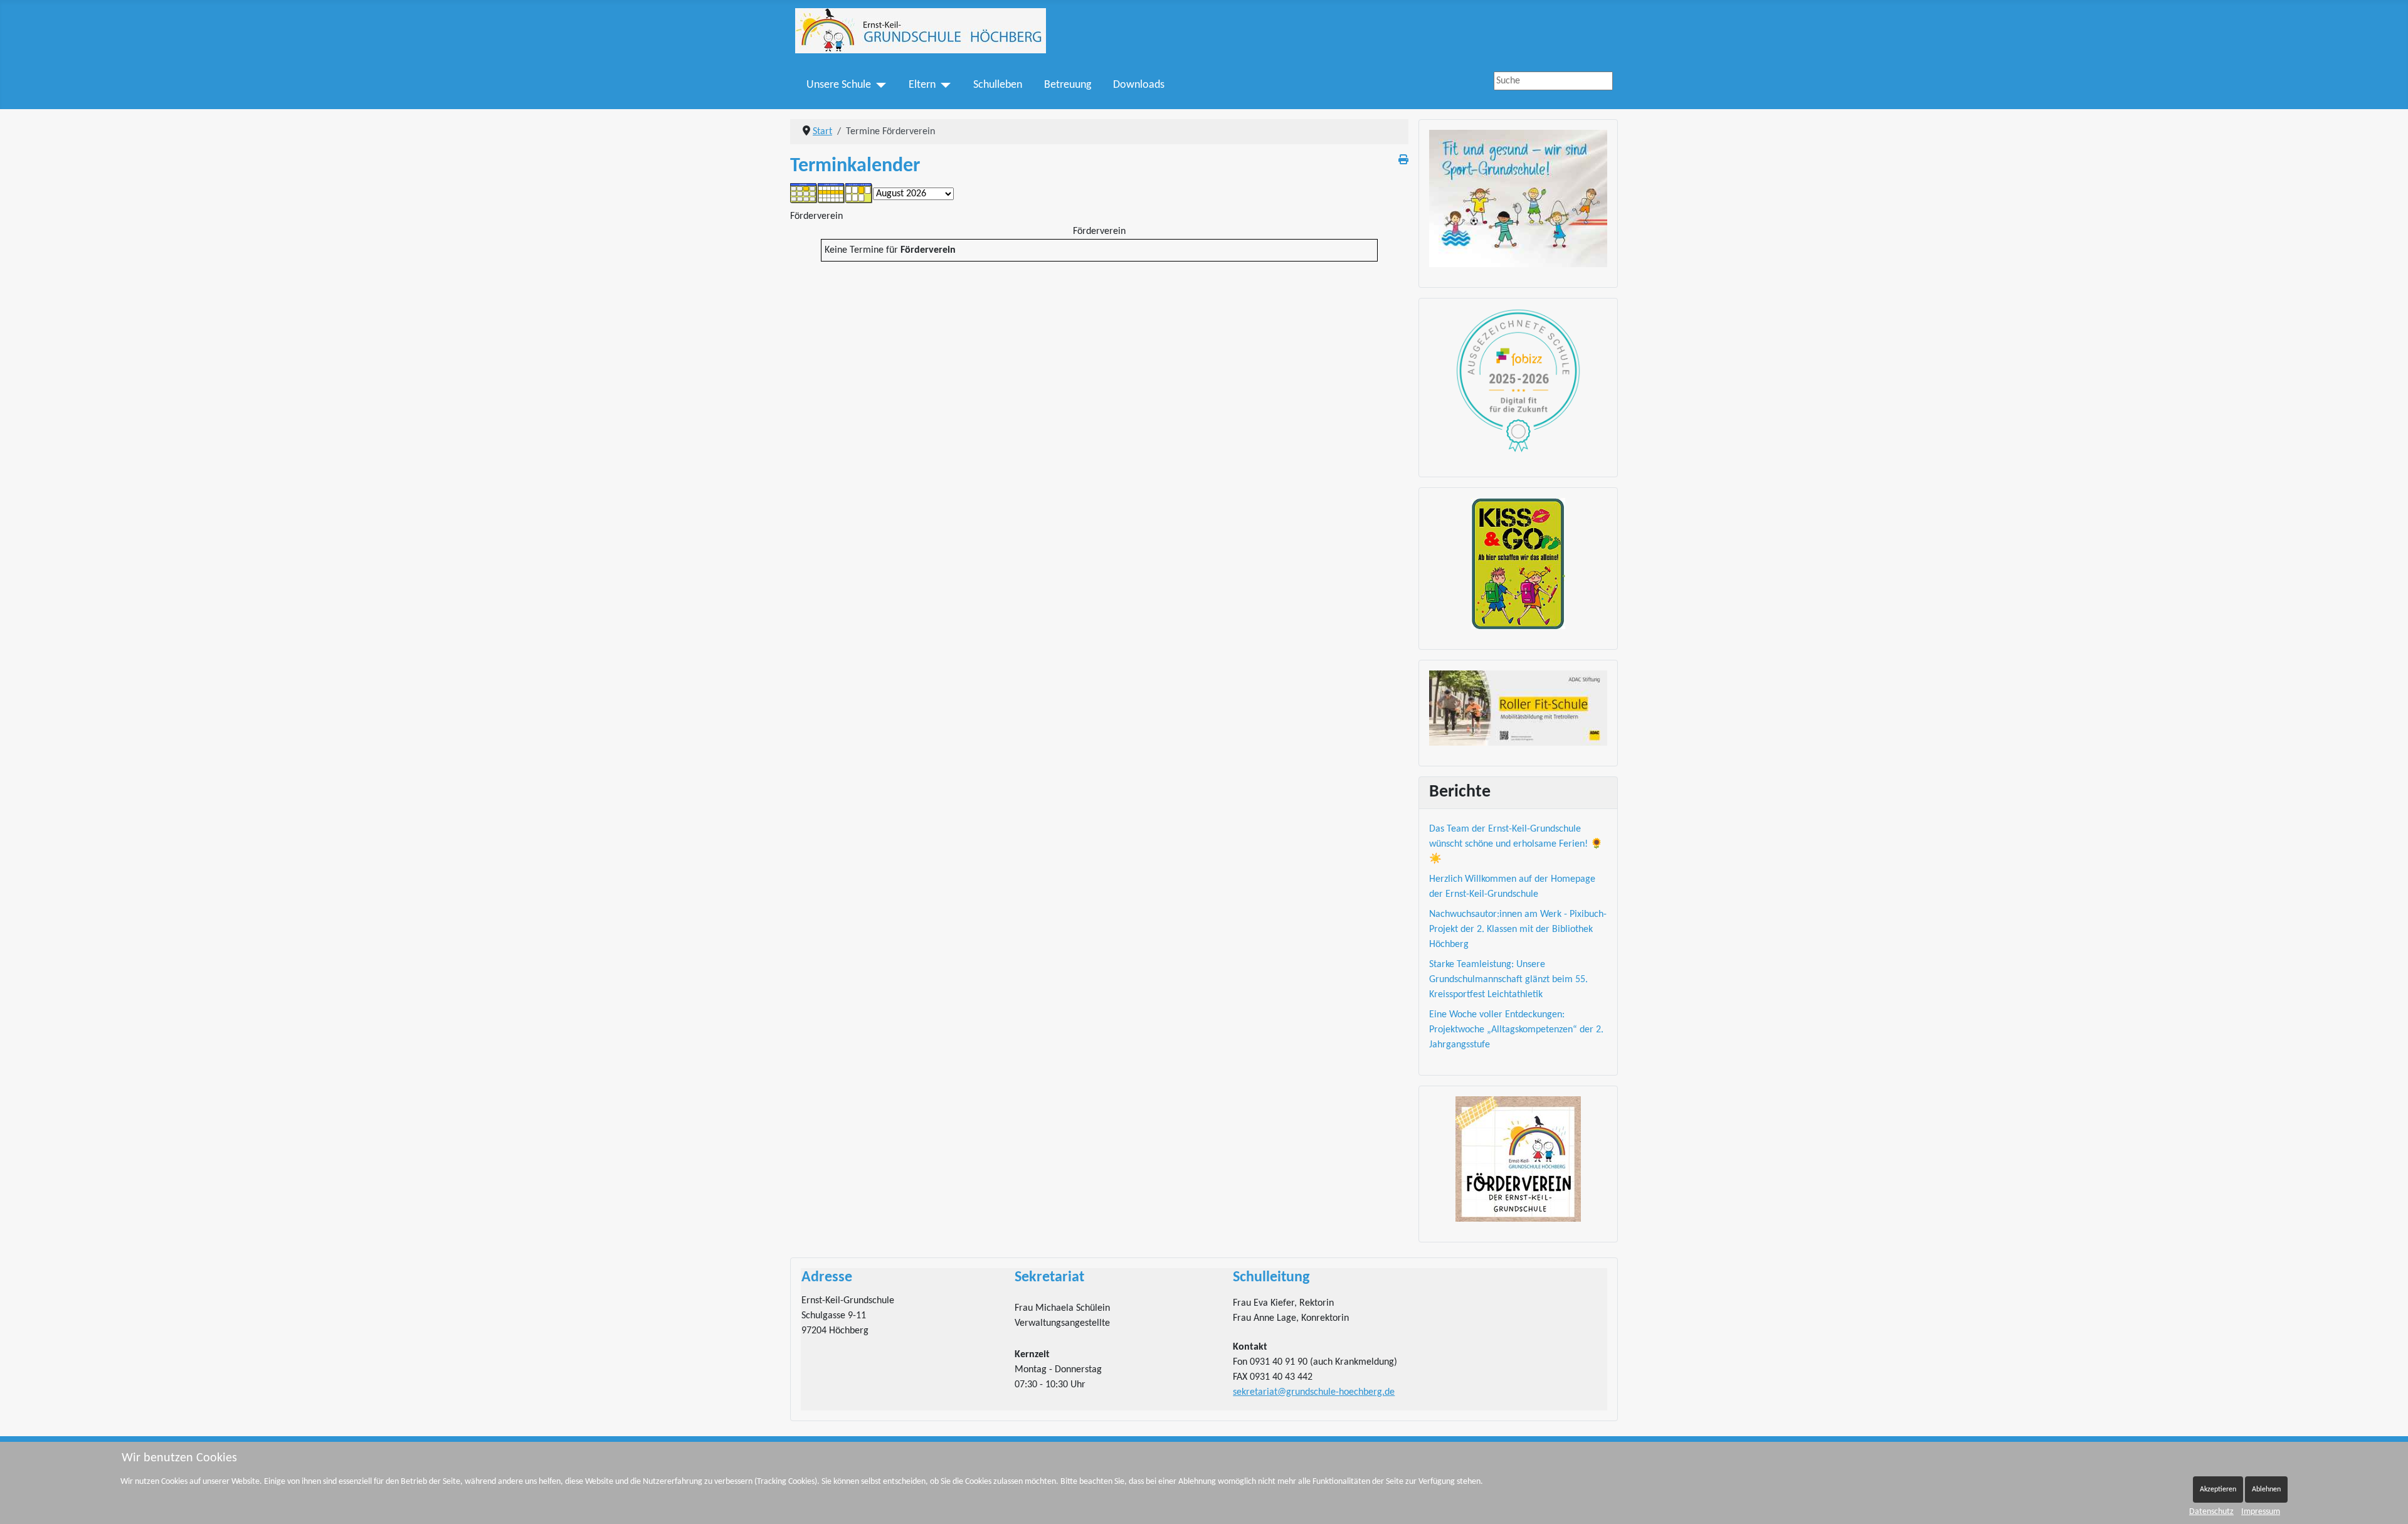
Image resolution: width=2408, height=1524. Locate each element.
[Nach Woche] (832, 194)
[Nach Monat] (804, 194)
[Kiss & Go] (1518, 564)
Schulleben (998, 85)
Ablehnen (2266, 1490)
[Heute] (859, 194)
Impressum (2261, 1512)
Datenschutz (2211, 1512)
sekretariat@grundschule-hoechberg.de (1314, 1392)
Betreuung (1068, 85)
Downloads (1139, 85)
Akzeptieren (2218, 1490)
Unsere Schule (839, 85)
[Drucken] (1403, 161)
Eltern (922, 85)
